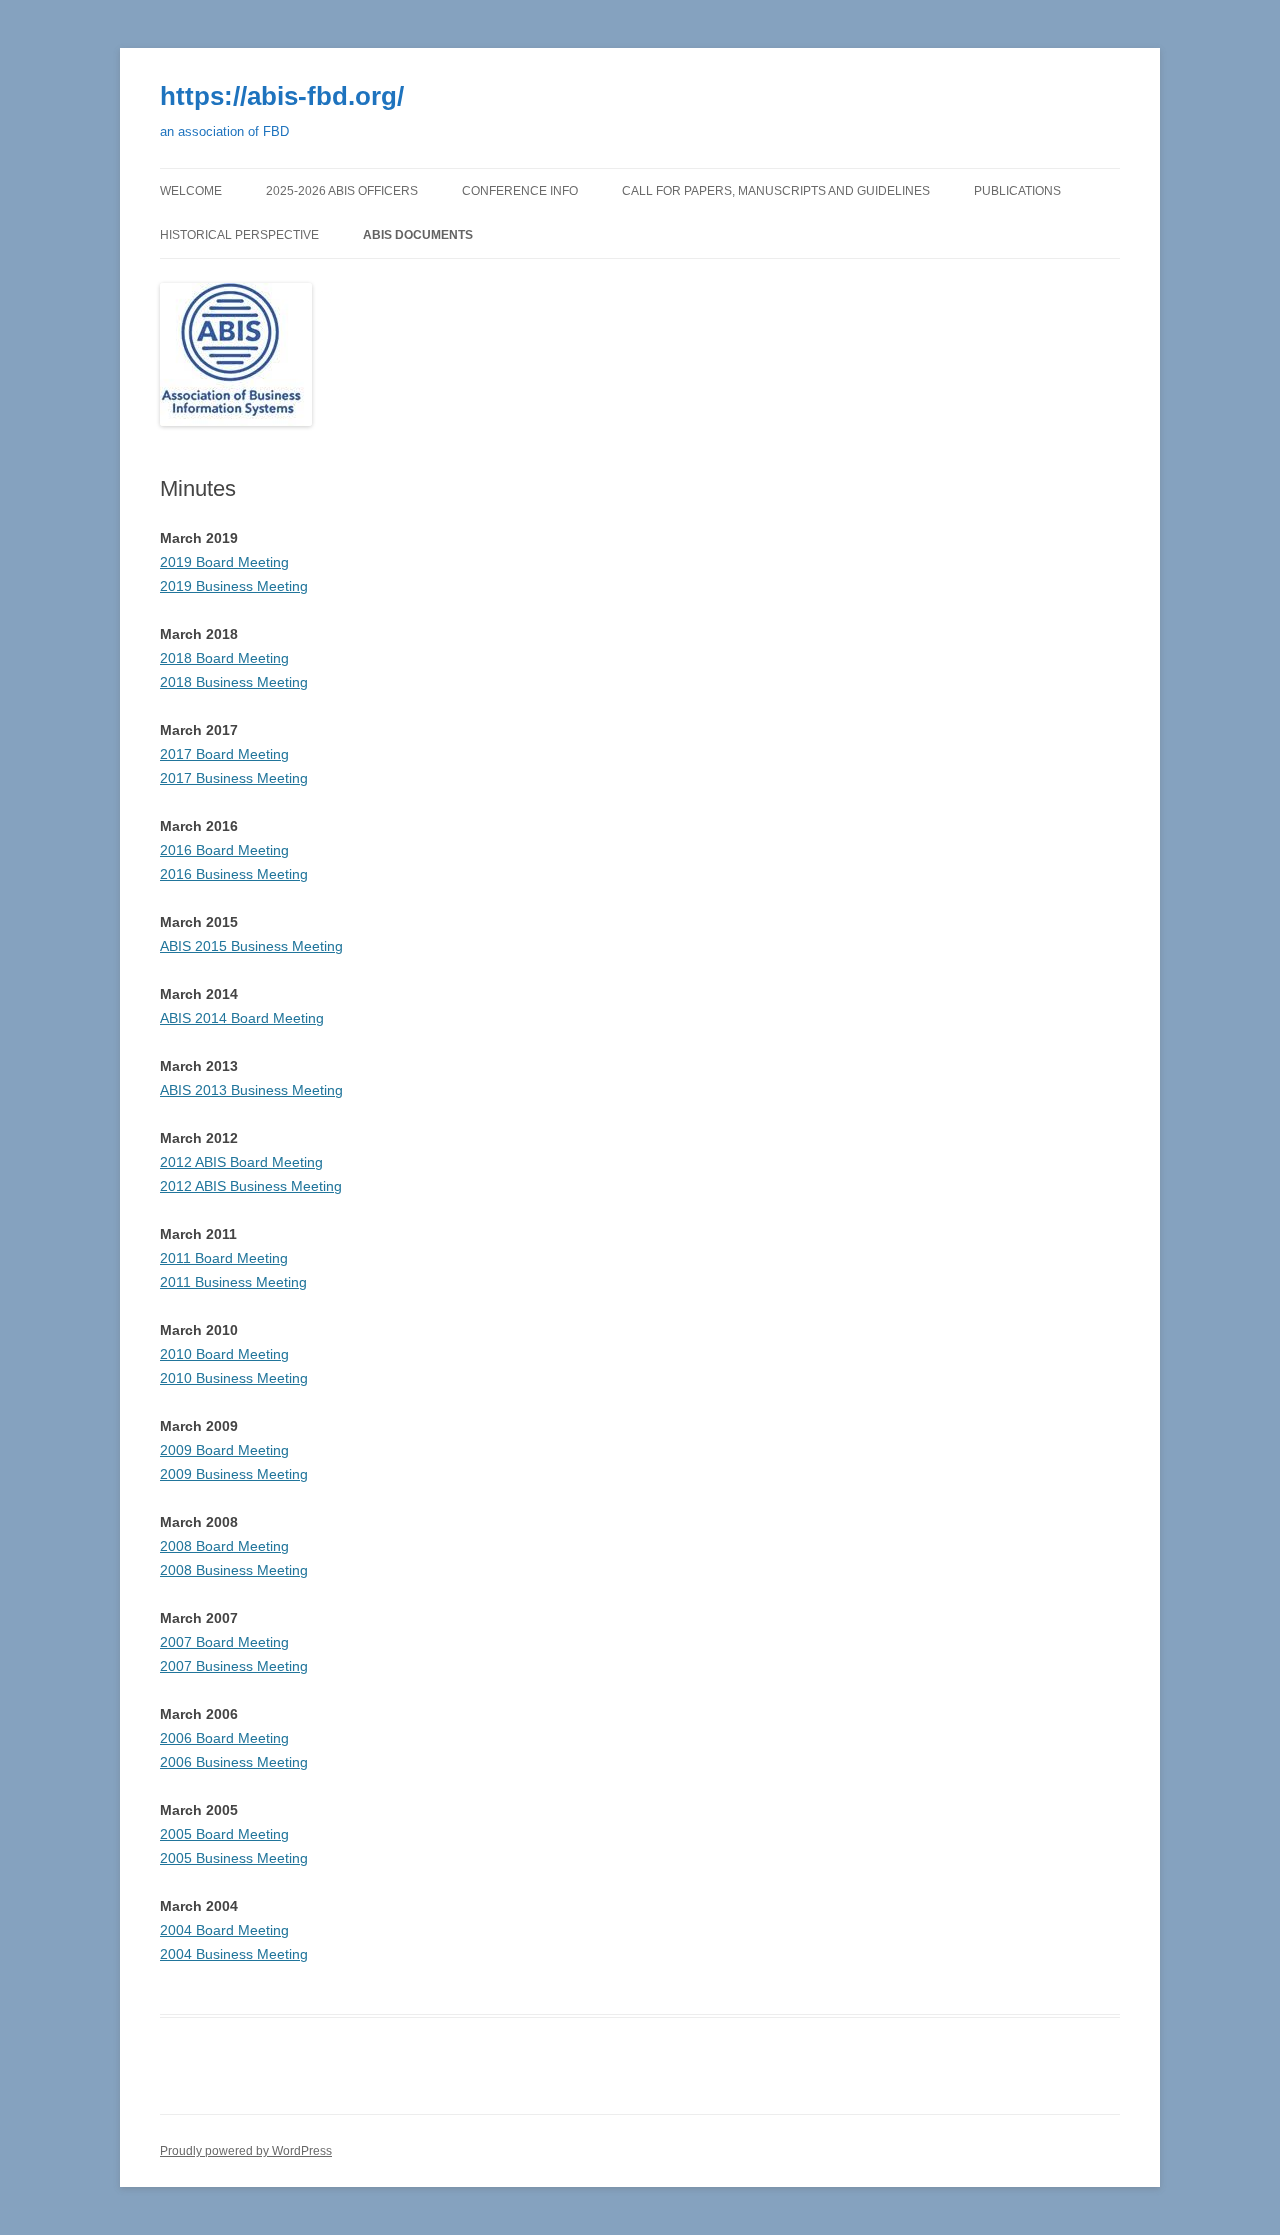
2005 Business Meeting (234, 1858)
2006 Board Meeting (224, 1738)
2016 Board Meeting (224, 850)
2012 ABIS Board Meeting (241, 1162)
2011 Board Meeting (224, 1258)
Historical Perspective (239, 235)
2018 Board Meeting (224, 658)
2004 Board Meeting (224, 1930)
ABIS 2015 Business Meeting (251, 946)
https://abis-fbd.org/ (282, 96)
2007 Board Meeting (224, 1642)
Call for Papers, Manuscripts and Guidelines (776, 191)
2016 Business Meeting (234, 874)
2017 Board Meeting (224, 754)
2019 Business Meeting (234, 586)
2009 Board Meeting (224, 1450)
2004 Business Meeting (234, 1954)
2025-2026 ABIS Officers (342, 191)
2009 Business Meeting (234, 1474)
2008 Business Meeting (234, 1570)
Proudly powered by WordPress (246, 2151)
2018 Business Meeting (234, 682)
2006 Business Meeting (234, 1762)
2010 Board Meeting (224, 1354)
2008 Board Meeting (224, 1546)
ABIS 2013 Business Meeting (251, 1090)
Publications (1017, 191)
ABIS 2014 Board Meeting (242, 1018)
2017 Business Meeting (234, 778)
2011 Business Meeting (233, 1282)
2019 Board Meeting (224, 562)
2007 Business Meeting (234, 1666)
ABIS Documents (418, 235)
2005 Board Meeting (224, 1834)
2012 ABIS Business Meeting (251, 1186)
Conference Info (520, 191)
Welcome (191, 191)
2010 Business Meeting (234, 1378)
